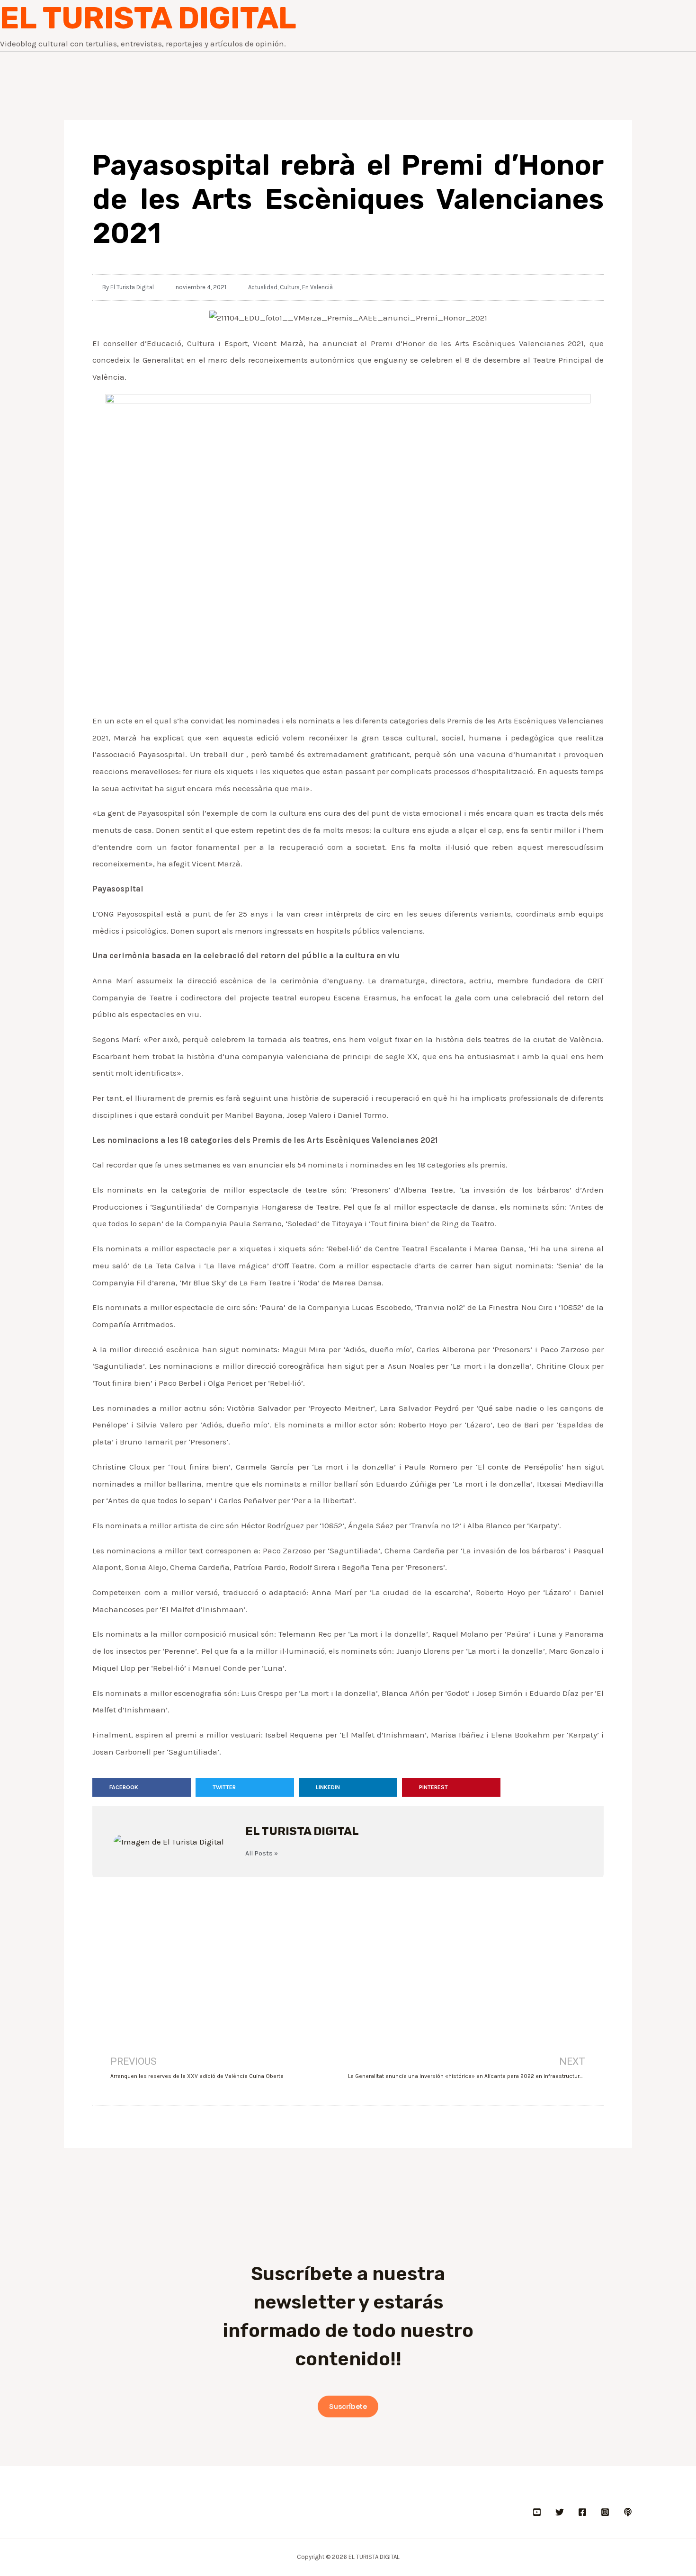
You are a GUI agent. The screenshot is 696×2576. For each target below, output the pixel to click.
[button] (142, 1787)
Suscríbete (348, 2407)
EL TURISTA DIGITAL (148, 18)
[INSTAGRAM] (605, 2512)
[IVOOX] (628, 2512)
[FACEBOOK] (582, 2512)
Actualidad (263, 287)
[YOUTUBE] (537, 2512)
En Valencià (317, 287)
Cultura (290, 287)
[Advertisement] (348, 1953)
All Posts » (262, 1854)
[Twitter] (560, 2512)
